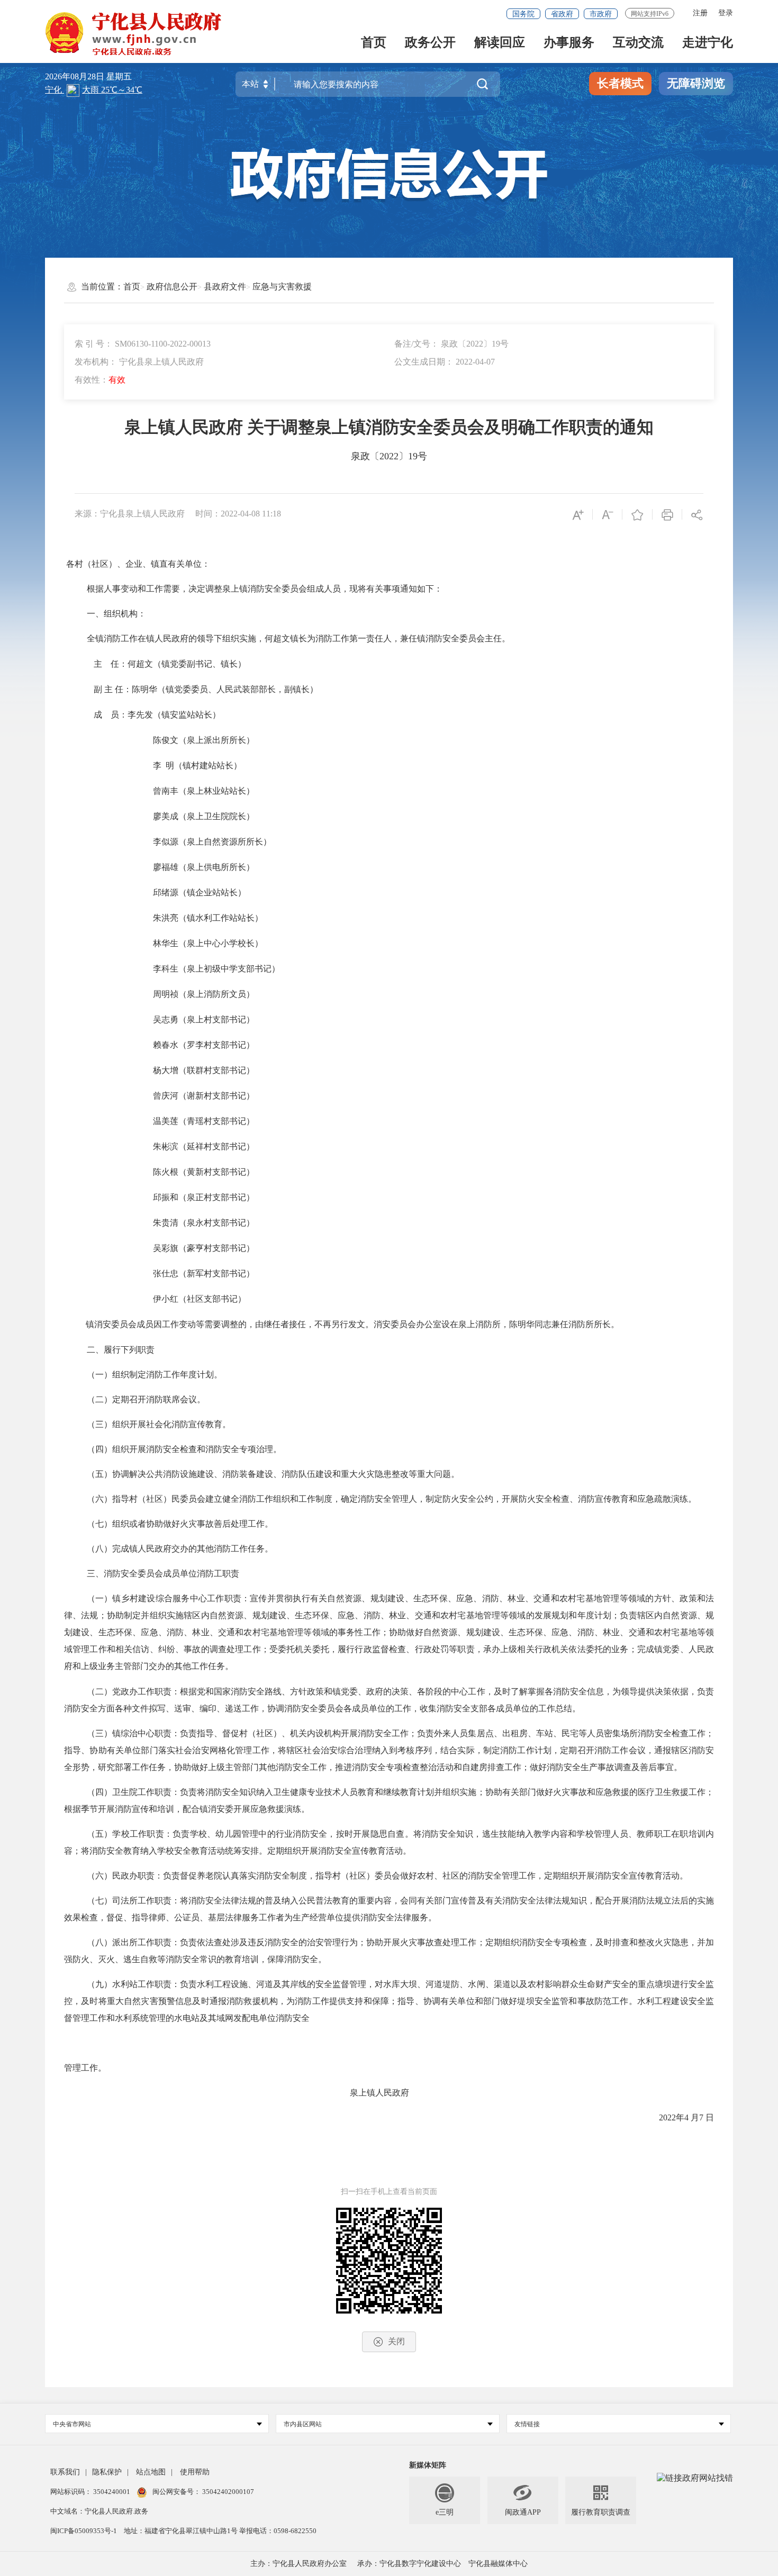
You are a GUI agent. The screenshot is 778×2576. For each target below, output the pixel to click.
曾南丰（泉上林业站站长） (204, 791)
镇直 (159, 564)
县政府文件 (225, 287)
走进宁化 (708, 43)
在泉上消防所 (475, 1324)
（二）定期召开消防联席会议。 (146, 1399)
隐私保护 (107, 2472)
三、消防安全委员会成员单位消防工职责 (163, 1573)
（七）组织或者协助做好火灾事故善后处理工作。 (180, 1524)
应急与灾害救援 (282, 287)
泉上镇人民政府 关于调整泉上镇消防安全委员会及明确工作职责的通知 (389, 427)
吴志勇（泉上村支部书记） (204, 1019)
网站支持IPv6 (650, 14)
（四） (99, 1792)
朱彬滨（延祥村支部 (191, 1146)
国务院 (523, 14)
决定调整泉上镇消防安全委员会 (248, 589)
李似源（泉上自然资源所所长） (212, 842)
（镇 (161, 664)
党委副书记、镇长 (204, 664)
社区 (100, 564)
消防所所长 (590, 1324)
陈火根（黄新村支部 (191, 1172)
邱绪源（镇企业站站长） (200, 892)
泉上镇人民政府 (237, 2093)
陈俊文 (166, 740)
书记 (238, 1070)
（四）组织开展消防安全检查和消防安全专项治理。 (184, 1449)
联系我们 (65, 2472)
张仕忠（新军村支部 (191, 1273)
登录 (726, 13)
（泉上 (191, 740)
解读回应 (500, 43)
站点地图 (151, 2472)
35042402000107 (227, 2492)
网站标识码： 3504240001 (91, 2492)
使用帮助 (195, 2472)
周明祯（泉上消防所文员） (204, 994)
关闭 (396, 2341)
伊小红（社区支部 (187, 1299)
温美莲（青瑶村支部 (191, 1121)
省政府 (562, 14)
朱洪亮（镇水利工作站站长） (208, 918)
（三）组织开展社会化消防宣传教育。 (159, 1424)
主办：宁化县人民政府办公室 (298, 2564)
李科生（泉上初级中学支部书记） (216, 969)
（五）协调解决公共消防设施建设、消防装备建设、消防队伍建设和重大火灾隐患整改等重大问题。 (273, 1474)
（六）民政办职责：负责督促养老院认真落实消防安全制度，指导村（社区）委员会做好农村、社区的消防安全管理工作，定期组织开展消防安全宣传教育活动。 (387, 1876)
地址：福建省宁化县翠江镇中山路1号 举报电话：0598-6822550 (220, 2531)
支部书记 (229, 1045)
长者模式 (620, 83)
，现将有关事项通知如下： (392, 589)
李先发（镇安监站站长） (174, 715)
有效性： (100, 380)
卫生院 (125, 1792)
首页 (374, 43)
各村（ (79, 564)
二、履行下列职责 (121, 1350)
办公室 (429, 1324)
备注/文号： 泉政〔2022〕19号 (451, 344)
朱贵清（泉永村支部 (191, 1223)
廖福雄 (166, 867)
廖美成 (166, 816)
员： (119, 715)
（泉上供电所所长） (216, 867)
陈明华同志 (530, 1324)
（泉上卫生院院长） (216, 816)
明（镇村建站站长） (204, 765)
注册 (700, 13)
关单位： (193, 564)
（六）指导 (108, 1499)
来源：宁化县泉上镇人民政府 (130, 514)
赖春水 (166, 1045)
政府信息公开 (172, 287)
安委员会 (399, 1324)
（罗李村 (195, 1045)
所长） (242, 740)
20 (663, 2117)
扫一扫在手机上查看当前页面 (389, 2192)
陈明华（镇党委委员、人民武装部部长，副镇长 (221, 689)
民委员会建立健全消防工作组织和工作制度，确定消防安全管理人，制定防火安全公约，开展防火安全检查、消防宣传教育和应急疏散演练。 (434, 1499)
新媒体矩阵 (428, 2465)
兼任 (560, 1324)
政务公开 (430, 43)
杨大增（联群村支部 (191, 1070)
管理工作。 (85, 2068)
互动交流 (638, 43)
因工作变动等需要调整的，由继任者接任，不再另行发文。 (264, 1324)
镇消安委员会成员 (120, 1324)
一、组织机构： (116, 614)
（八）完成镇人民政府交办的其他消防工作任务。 (180, 1549)
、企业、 (134, 564)
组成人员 (324, 589)
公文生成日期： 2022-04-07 (445, 362)
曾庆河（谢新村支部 (191, 1096)
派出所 (216, 740)
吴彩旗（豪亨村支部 (191, 1248)
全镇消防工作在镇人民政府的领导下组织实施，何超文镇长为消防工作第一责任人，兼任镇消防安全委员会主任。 (298, 638)
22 (672, 2117)
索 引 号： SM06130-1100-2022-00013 (143, 344)
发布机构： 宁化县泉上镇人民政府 (139, 362)
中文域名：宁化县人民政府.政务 (99, 2511)
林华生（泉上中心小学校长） (208, 943)
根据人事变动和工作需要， (138, 589)
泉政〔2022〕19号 (389, 456)
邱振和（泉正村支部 (191, 1197)
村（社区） (150, 1499)
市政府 (601, 14)
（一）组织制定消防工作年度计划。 (155, 1375)
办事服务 (569, 43)
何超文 (140, 664)
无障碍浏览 (696, 83)
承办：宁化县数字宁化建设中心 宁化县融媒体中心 (442, 2564)
